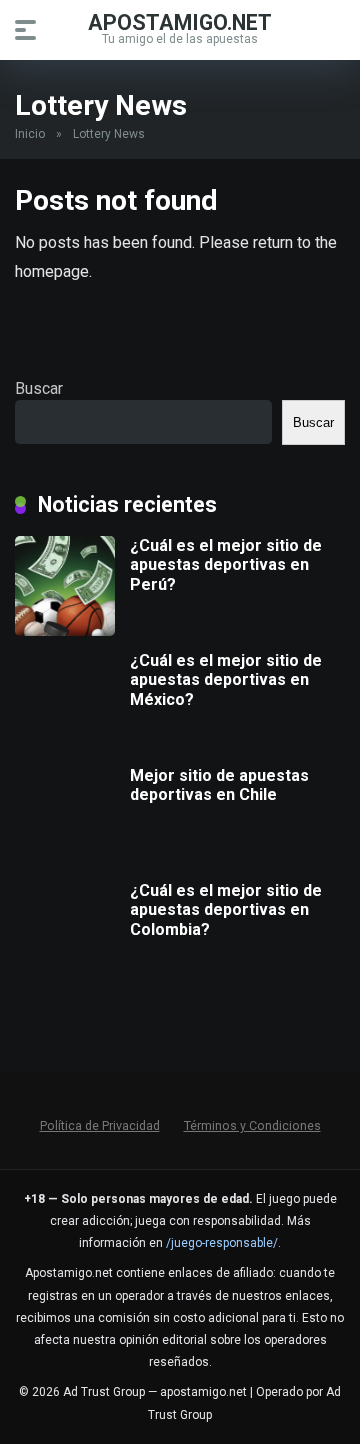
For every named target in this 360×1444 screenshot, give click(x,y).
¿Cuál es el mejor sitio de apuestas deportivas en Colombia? (226, 909)
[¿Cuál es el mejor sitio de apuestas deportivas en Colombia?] (65, 975)
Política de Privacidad (100, 1125)
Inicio (30, 134)
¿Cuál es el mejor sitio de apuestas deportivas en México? (226, 679)
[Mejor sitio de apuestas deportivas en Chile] (65, 860)
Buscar (39, 388)
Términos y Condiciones (252, 1125)
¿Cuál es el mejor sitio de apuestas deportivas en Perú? (226, 564)
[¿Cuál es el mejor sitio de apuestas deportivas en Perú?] (65, 630)
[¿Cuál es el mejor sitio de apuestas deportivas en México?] (65, 745)
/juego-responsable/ (222, 1243)
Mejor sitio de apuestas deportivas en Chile (219, 785)
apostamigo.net (180, 21)
